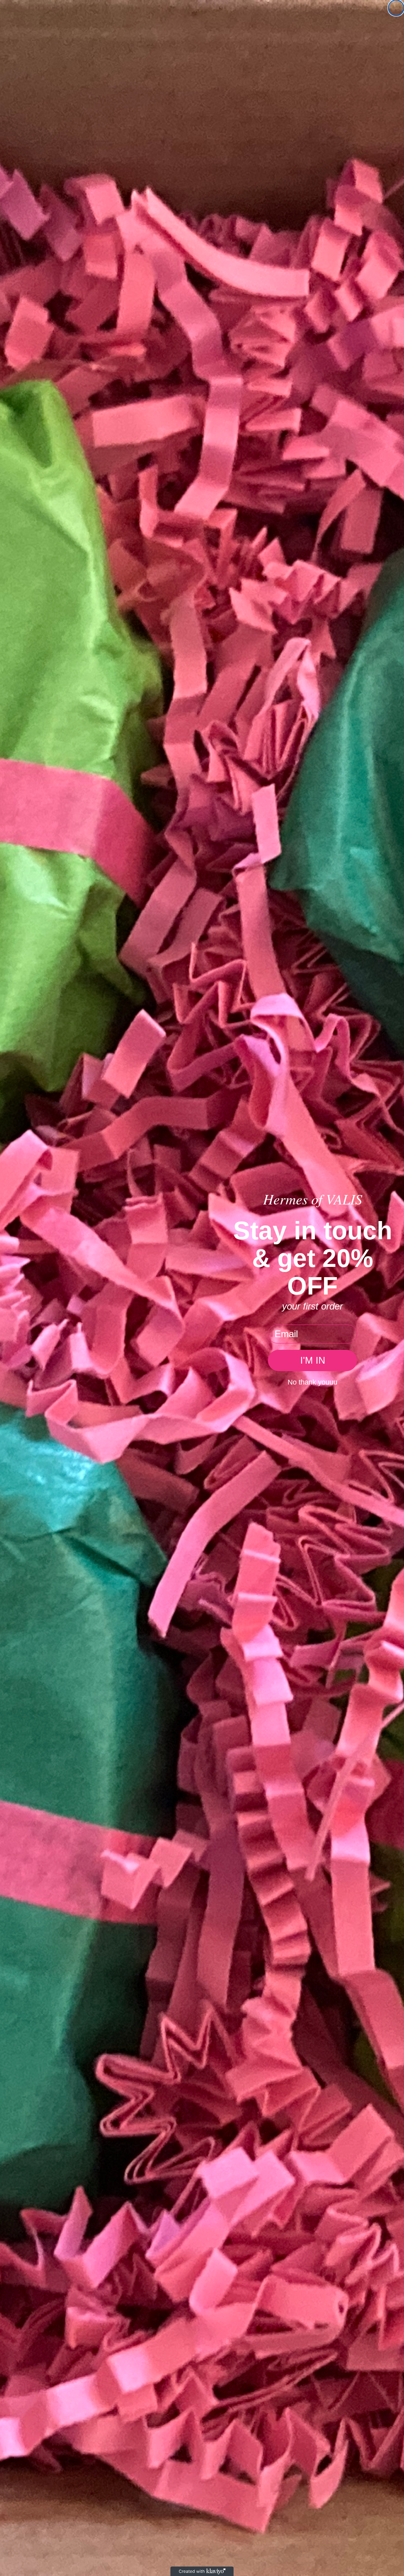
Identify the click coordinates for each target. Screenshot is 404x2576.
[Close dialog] (396, 8)
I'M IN (313, 1360)
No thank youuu (312, 1382)
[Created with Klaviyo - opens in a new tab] (202, 2571)
